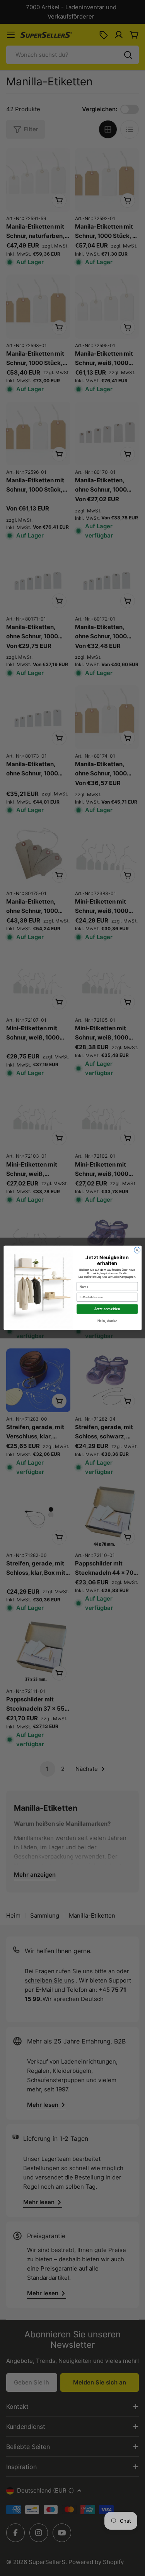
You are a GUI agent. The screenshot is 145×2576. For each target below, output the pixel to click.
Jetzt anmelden (107, 1309)
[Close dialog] (137, 1250)
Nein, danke (107, 1321)
